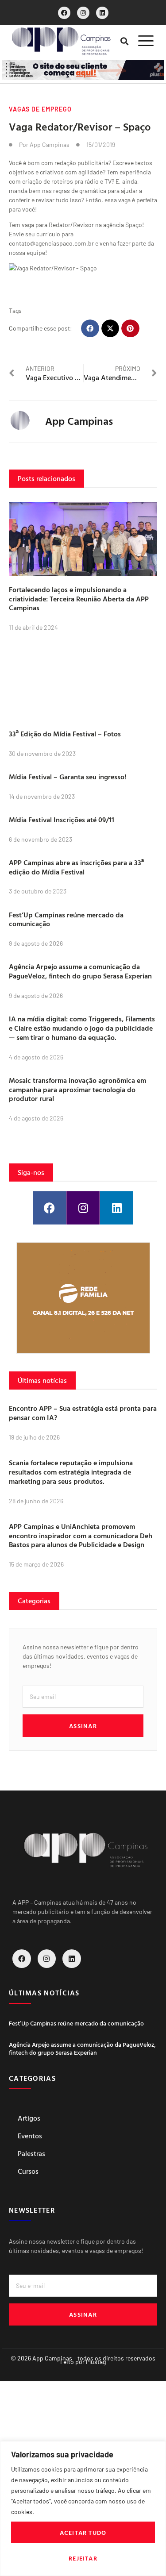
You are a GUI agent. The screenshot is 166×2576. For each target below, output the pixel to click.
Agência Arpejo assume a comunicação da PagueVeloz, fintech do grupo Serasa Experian (80, 971)
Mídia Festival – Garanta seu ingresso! (68, 777)
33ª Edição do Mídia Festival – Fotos (65, 734)
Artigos (29, 2118)
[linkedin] (102, 13)
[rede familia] (83, 1298)
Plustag (96, 2362)
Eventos (30, 2136)
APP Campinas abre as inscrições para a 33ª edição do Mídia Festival (76, 867)
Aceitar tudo (83, 2532)
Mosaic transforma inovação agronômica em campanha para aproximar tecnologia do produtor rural (77, 1090)
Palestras (31, 2153)
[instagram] (83, 13)
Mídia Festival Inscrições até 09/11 (62, 820)
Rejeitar (83, 2558)
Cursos (28, 2171)
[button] (124, 41)
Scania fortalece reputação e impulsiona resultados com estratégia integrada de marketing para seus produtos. (71, 1472)
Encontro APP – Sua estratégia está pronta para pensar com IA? (83, 1413)
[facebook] (64, 13)
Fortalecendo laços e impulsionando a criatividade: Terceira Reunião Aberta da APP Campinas (79, 599)
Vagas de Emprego (40, 109)
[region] (83, 2509)
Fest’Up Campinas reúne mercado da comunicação (66, 919)
